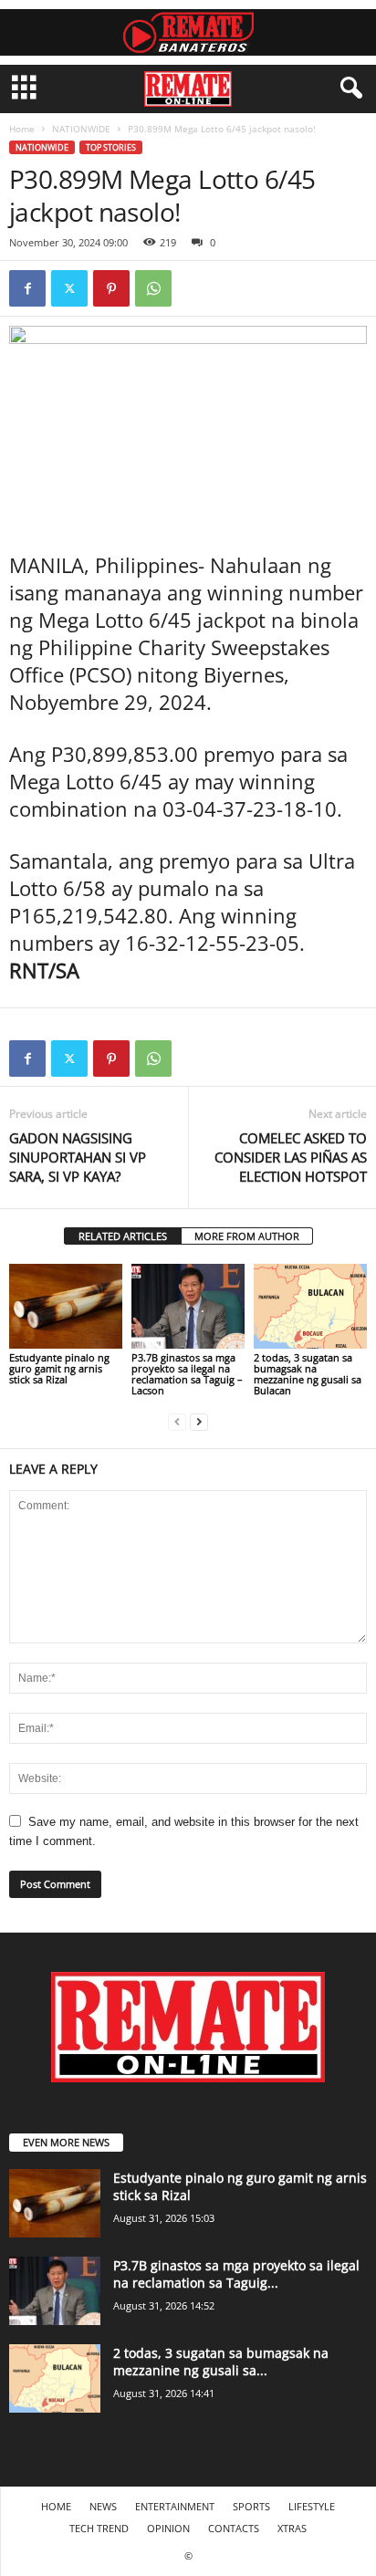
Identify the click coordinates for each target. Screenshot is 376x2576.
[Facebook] (27, 288)
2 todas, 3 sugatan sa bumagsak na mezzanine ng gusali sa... (221, 2362)
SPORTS (251, 2506)
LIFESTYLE (312, 2506)
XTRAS (292, 2528)
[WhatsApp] (153, 288)
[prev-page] (177, 1421)
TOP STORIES (111, 147)
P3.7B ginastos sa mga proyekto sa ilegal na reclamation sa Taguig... (236, 2274)
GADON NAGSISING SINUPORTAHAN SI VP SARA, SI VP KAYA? (78, 1157)
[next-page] (199, 1421)
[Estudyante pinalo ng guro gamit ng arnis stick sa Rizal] (66, 1306)
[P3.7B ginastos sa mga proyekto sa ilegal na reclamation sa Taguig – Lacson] (188, 1306)
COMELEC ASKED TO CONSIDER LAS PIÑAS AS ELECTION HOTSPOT (291, 1157)
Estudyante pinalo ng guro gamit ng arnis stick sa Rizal (59, 1368)
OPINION (168, 2528)
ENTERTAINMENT (175, 2506)
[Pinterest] (111, 288)
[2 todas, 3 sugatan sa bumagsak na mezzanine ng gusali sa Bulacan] (310, 1306)
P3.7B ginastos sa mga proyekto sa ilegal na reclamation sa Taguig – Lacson (187, 1374)
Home (22, 129)
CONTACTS (234, 2528)
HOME (56, 2506)
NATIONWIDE (81, 129)
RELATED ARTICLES (123, 1236)
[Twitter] (69, 288)
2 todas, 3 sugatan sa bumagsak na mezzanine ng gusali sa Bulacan (308, 1374)
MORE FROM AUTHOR (247, 1236)
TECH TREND (99, 2528)
